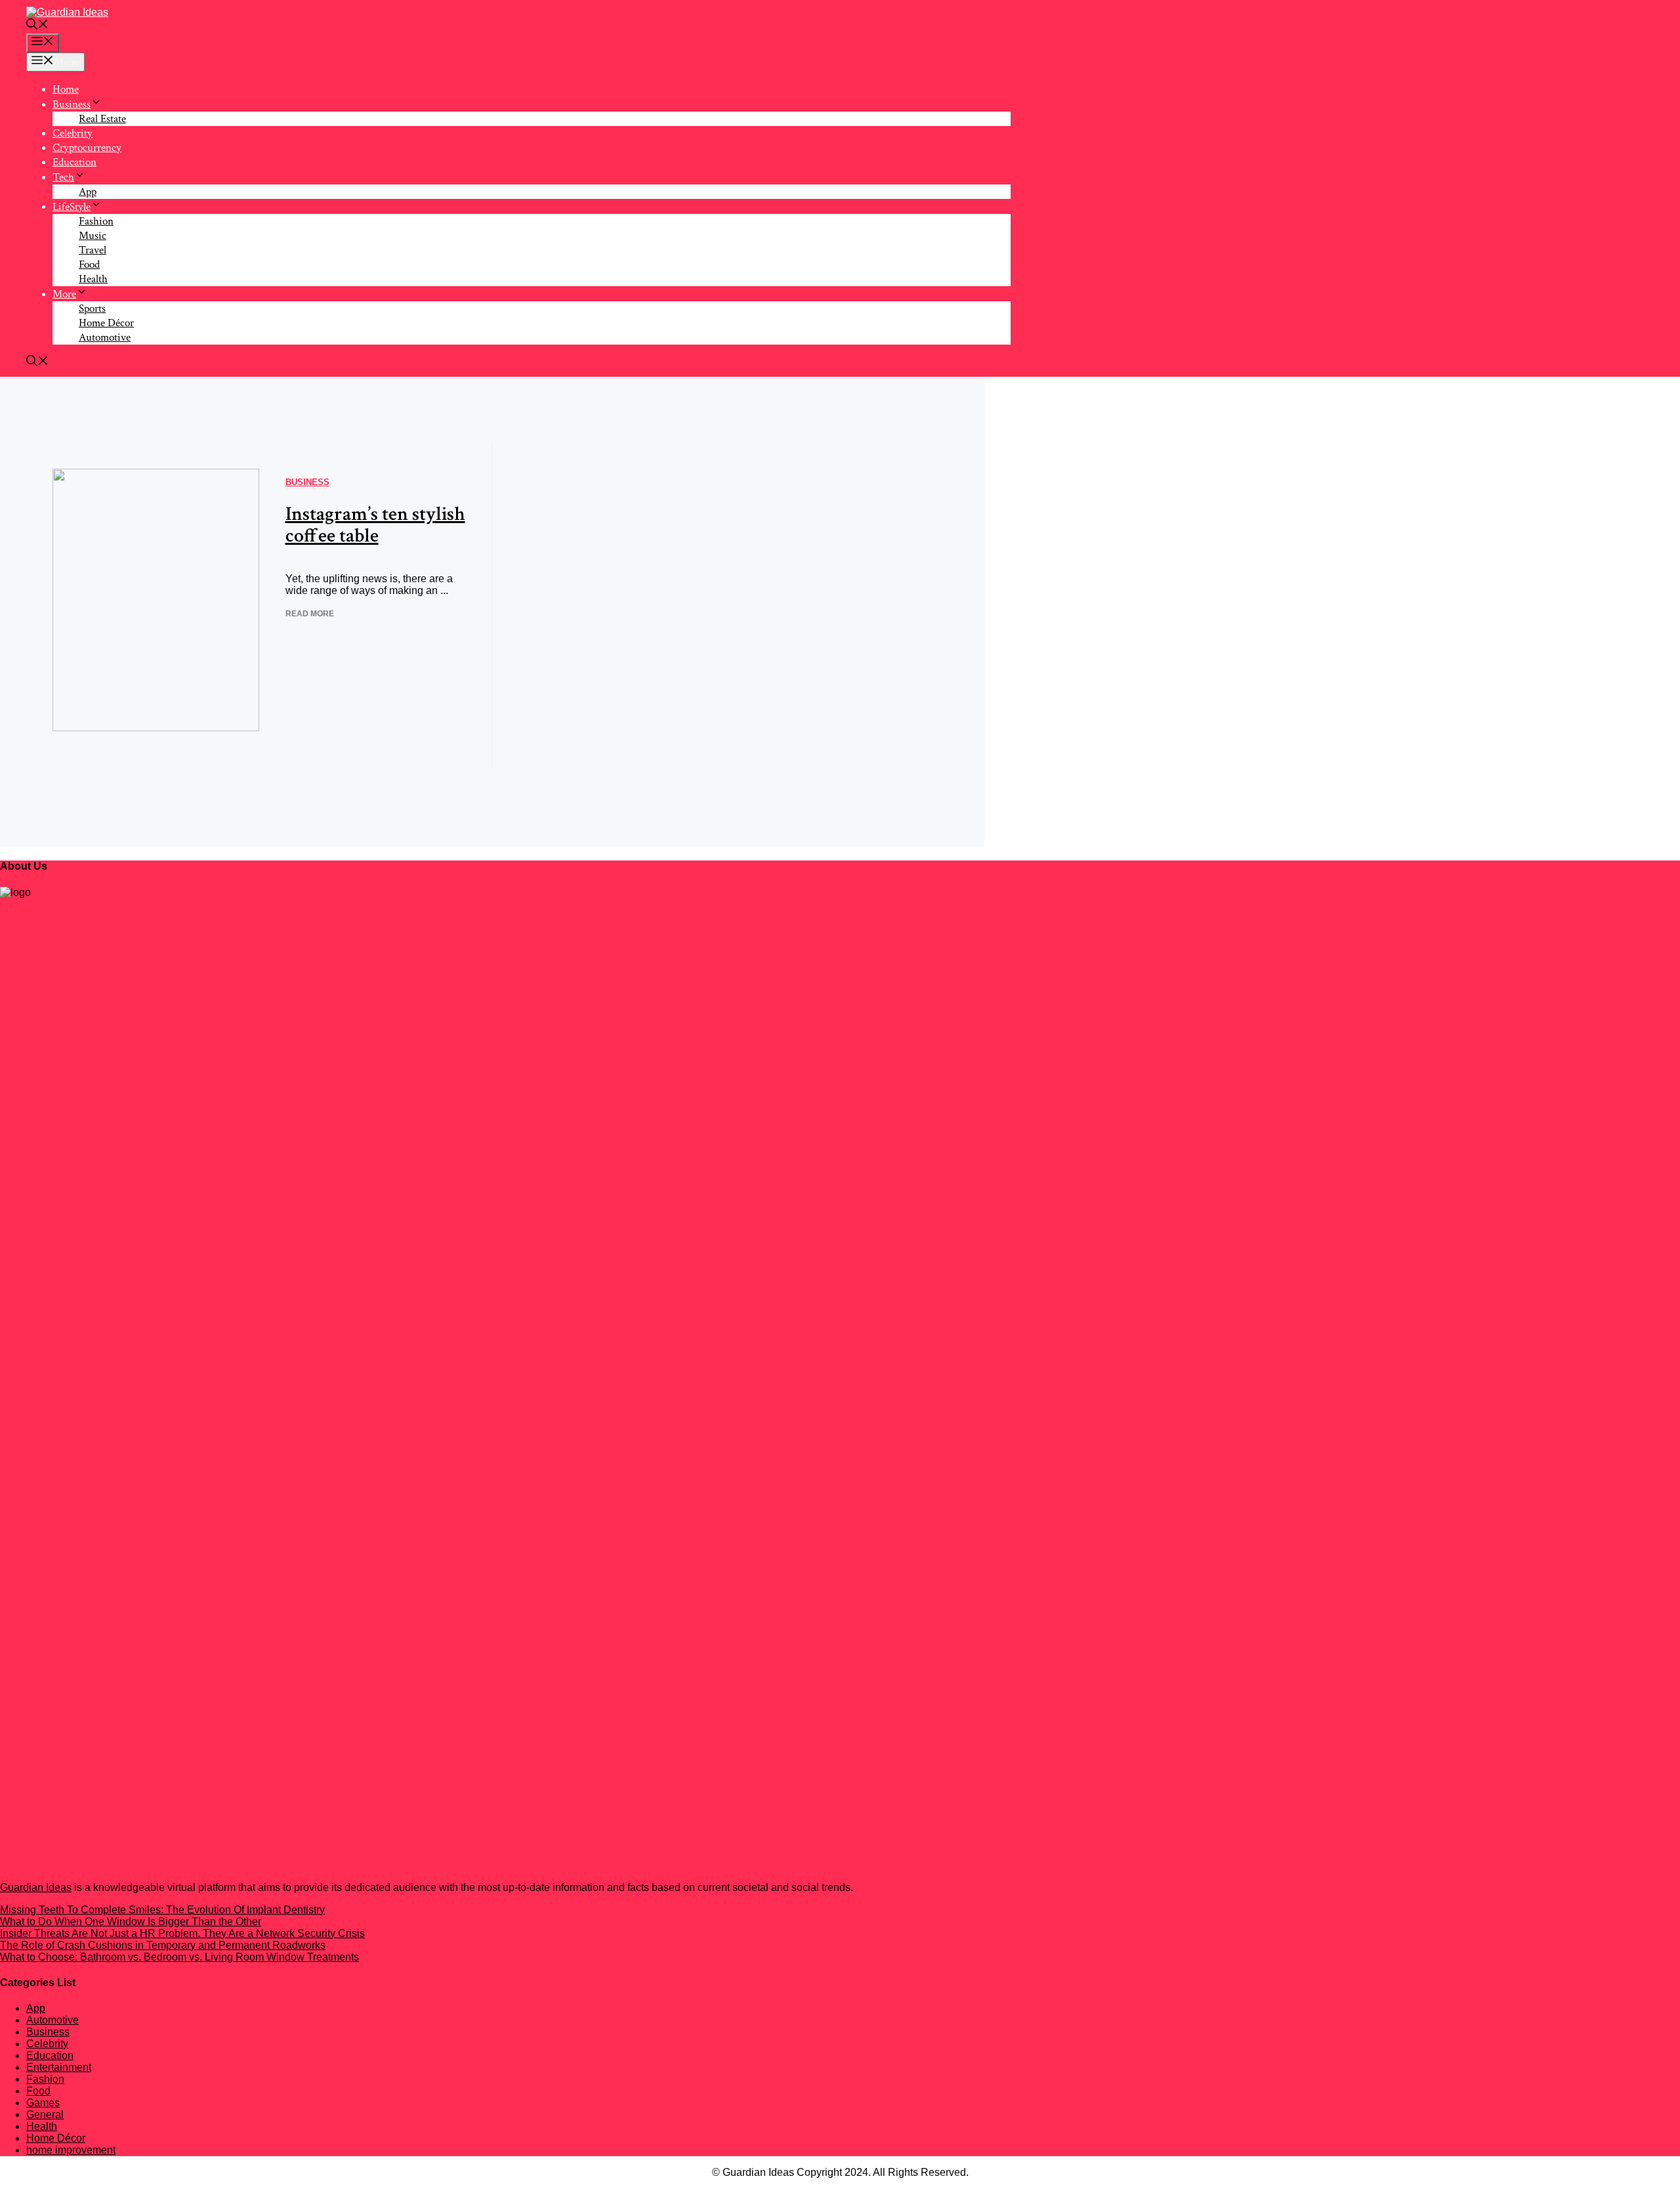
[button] (37, 26)
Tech (63, 177)
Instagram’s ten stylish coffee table (375, 525)
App (88, 192)
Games (43, 2103)
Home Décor (106, 323)
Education (74, 162)
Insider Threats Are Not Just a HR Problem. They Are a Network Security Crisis (182, 1933)
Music (93, 236)
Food (89, 265)
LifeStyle (72, 207)
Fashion (96, 221)
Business (72, 104)
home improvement (71, 2150)
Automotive (105, 337)
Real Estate (102, 119)
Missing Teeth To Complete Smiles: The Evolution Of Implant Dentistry (162, 1910)
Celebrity (73, 133)
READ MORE (310, 614)
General (45, 2115)
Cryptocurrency (87, 148)
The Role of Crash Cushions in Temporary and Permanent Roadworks (163, 1945)
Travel (93, 250)
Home (66, 89)
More (64, 294)
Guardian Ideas (36, 1887)
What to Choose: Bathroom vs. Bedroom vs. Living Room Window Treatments (179, 1957)
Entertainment (59, 2067)
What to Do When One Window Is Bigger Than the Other (131, 1922)
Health (93, 279)
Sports (92, 308)
